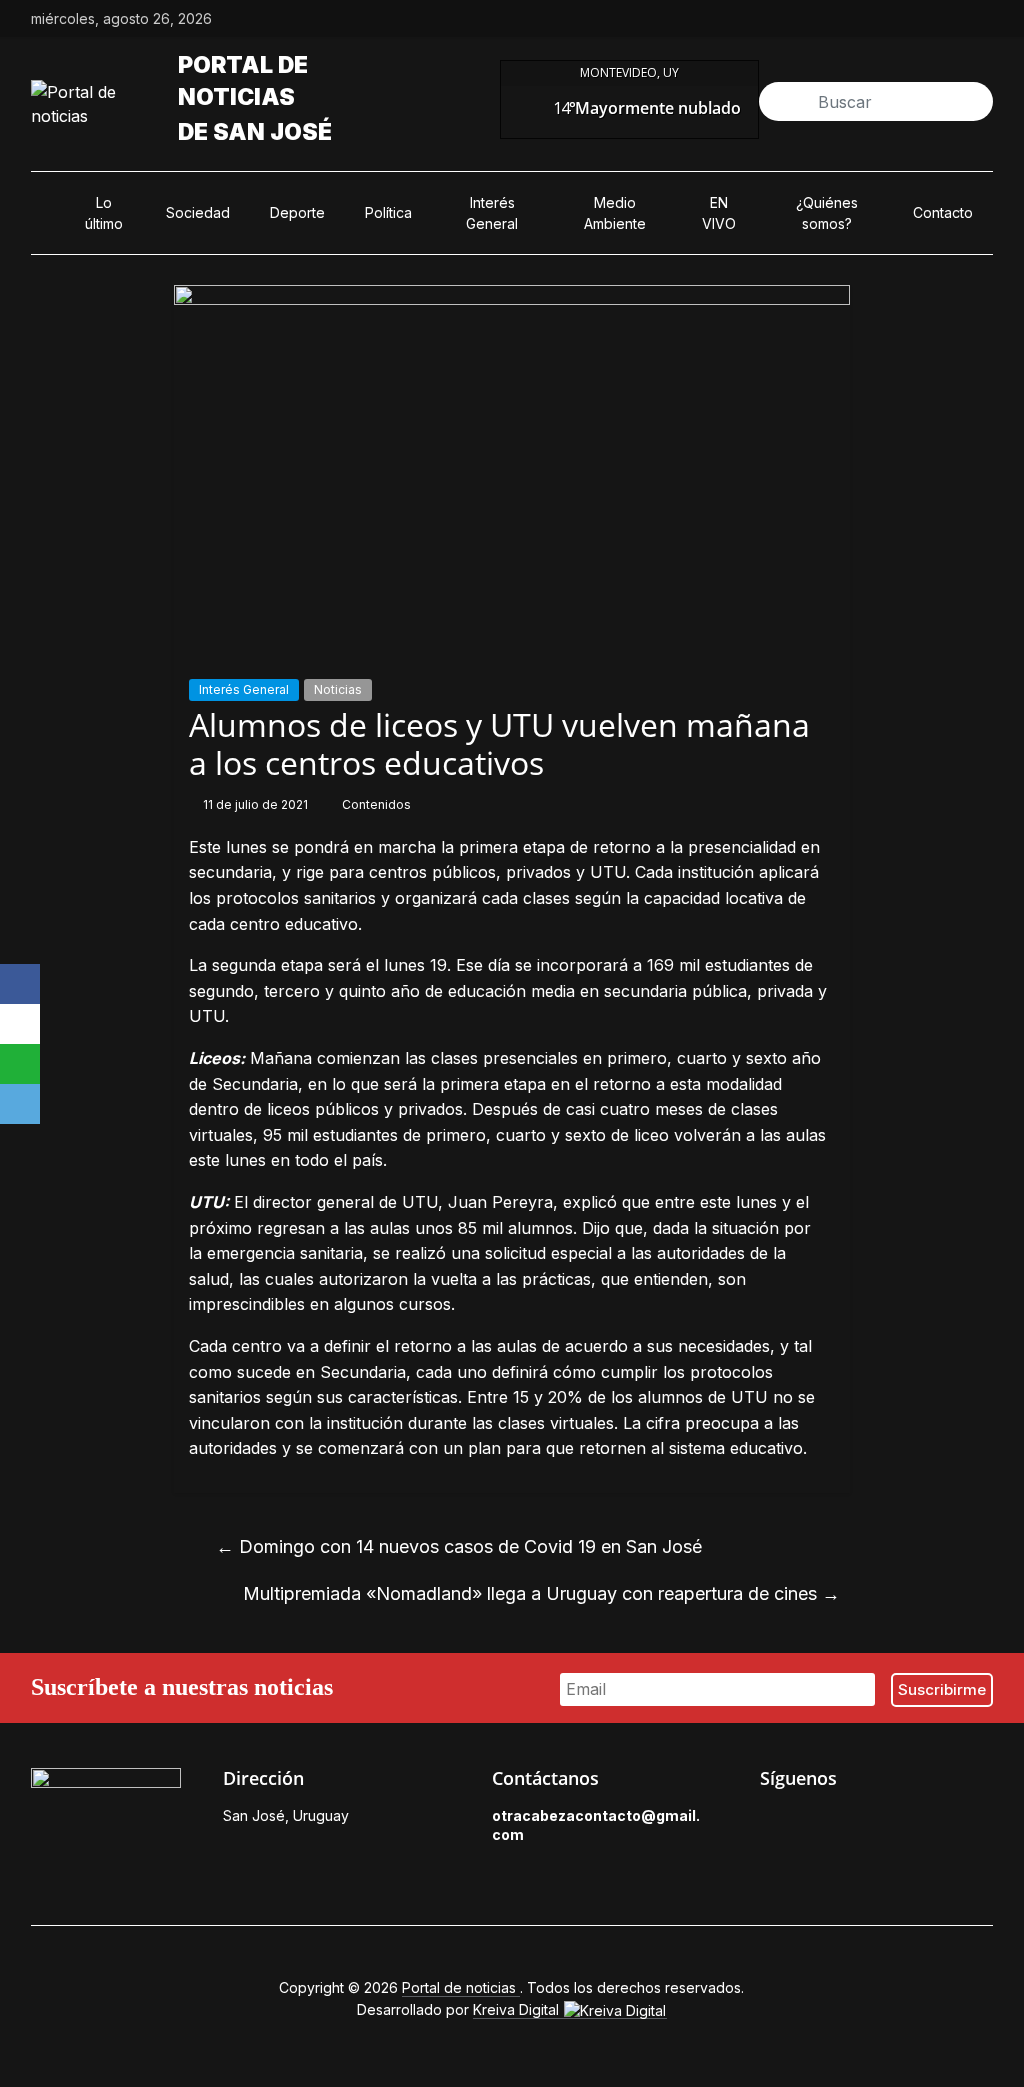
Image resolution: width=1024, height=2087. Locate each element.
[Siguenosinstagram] (937, 19)
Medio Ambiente (615, 213)
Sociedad (198, 212)
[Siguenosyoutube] (983, 19)
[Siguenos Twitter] (816, 1821)
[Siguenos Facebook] (770, 1821)
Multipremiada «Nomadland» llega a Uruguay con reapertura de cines (541, 1593)
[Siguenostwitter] (891, 19)
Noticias (338, 689)
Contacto (943, 212)
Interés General (492, 213)
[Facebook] (20, 984)
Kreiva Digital (518, 2009)
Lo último (104, 213)
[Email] (20, 1104)
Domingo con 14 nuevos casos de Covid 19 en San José (459, 1546)
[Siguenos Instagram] (862, 1821)
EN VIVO (719, 213)
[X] (20, 1024)
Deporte (297, 212)
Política (388, 212)
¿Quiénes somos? (827, 213)
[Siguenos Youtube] (908, 1821)
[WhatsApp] (20, 1064)
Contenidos (376, 804)
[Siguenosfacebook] (845, 19)
